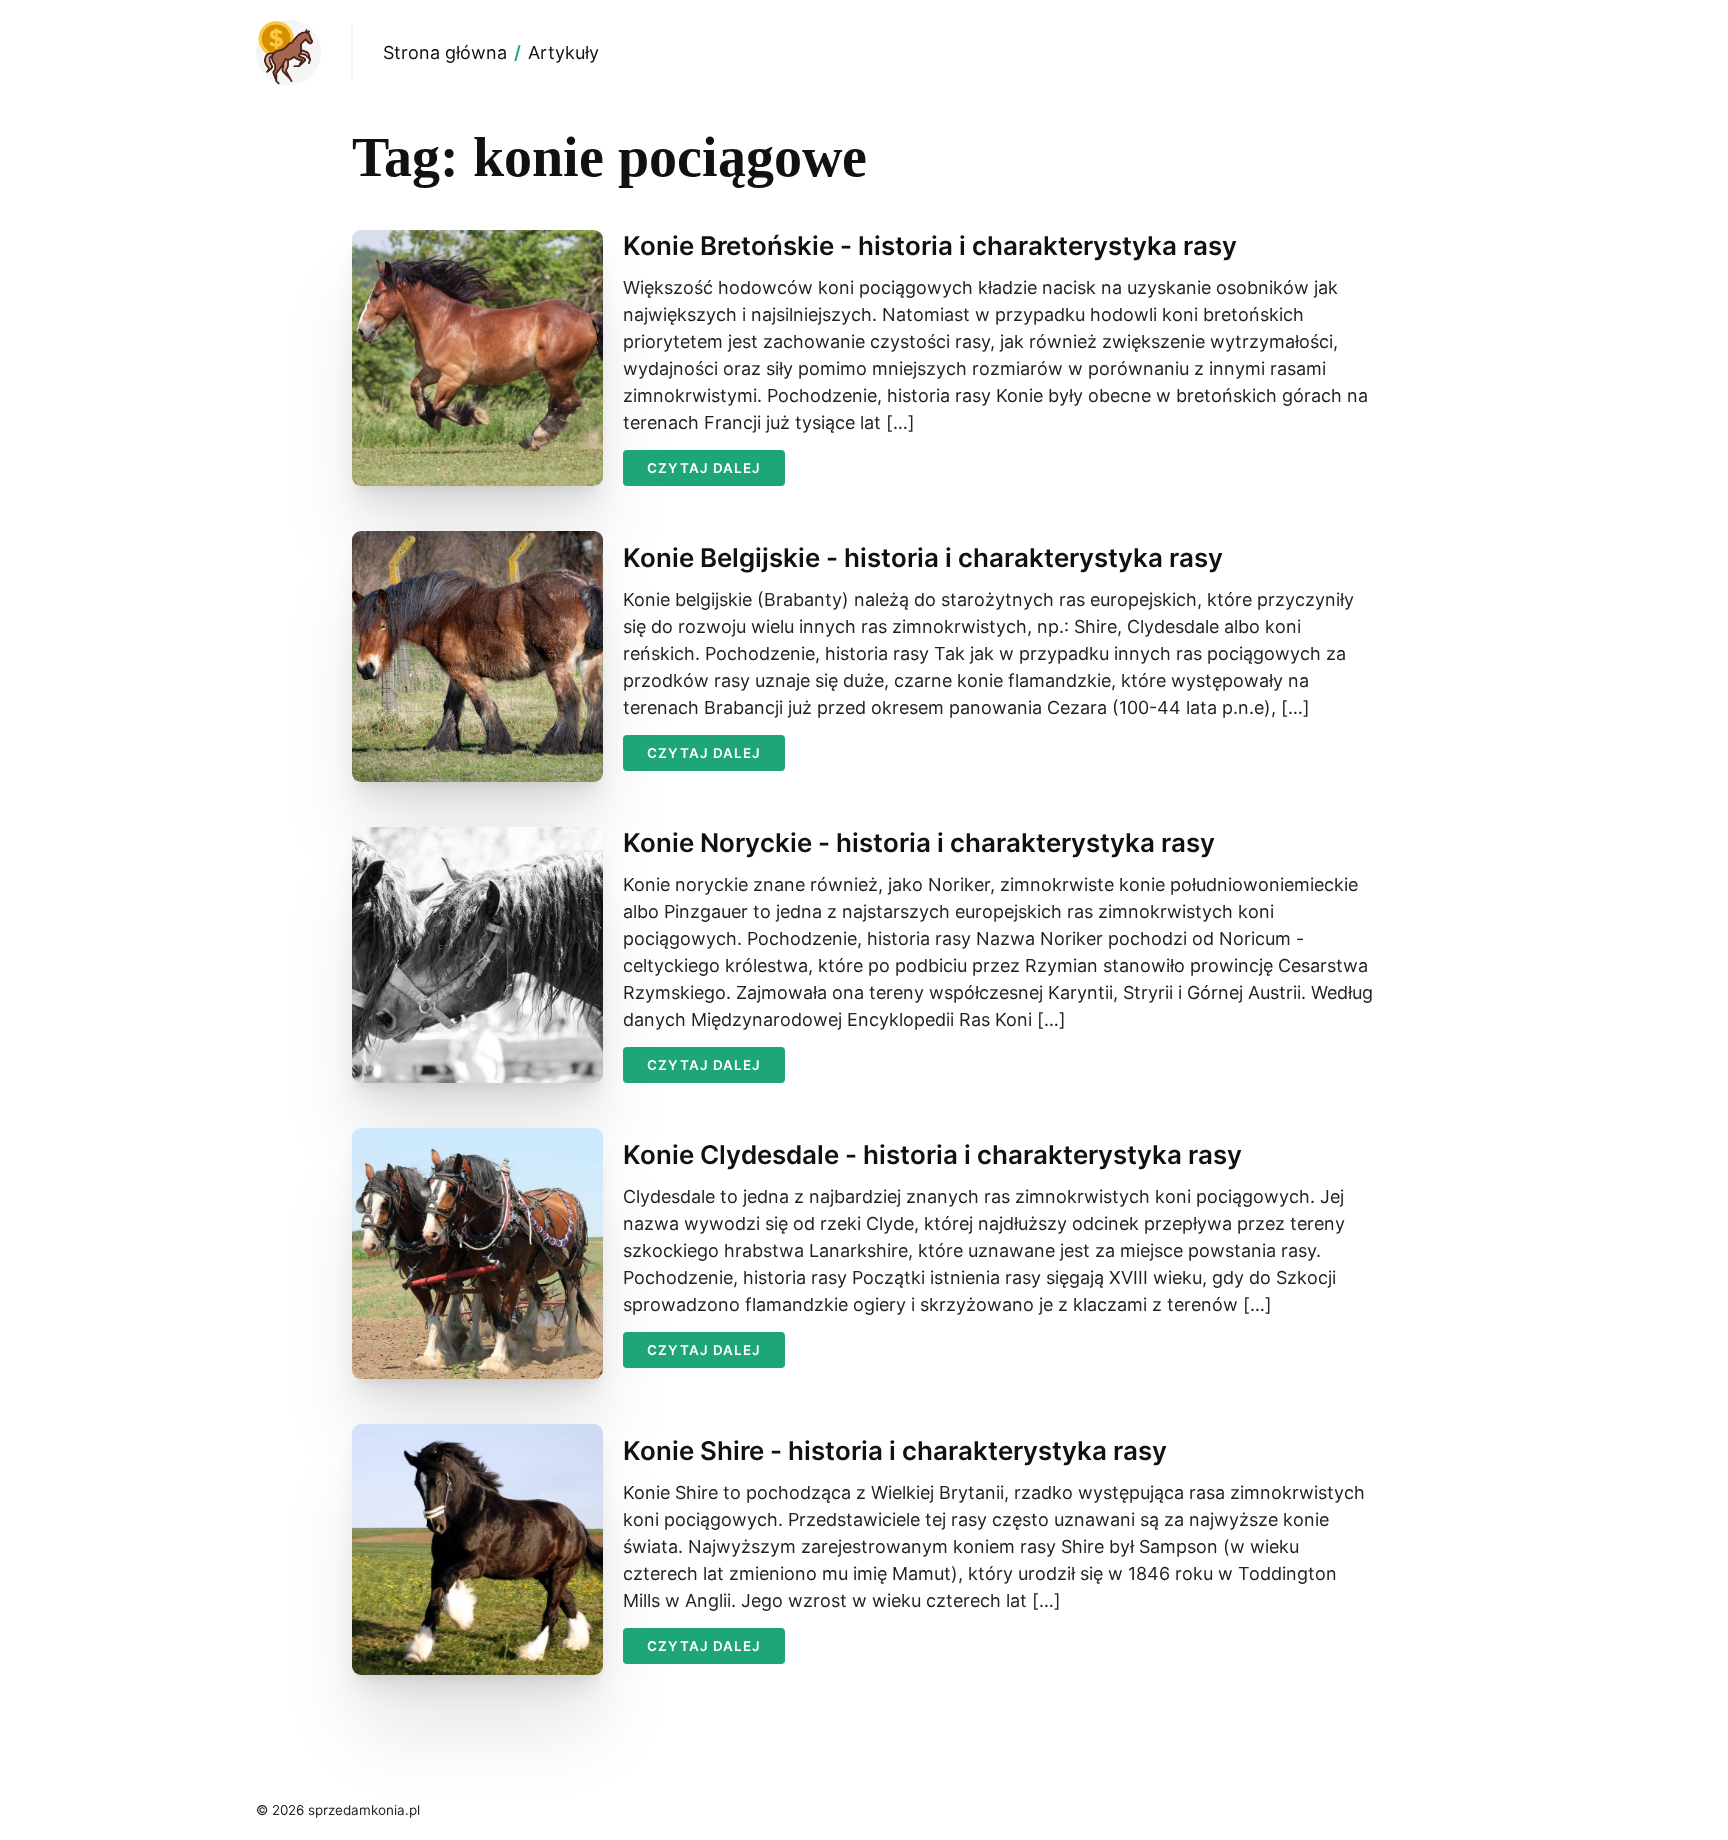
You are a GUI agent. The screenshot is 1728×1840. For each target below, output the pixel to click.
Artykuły (563, 52)
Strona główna (445, 52)
